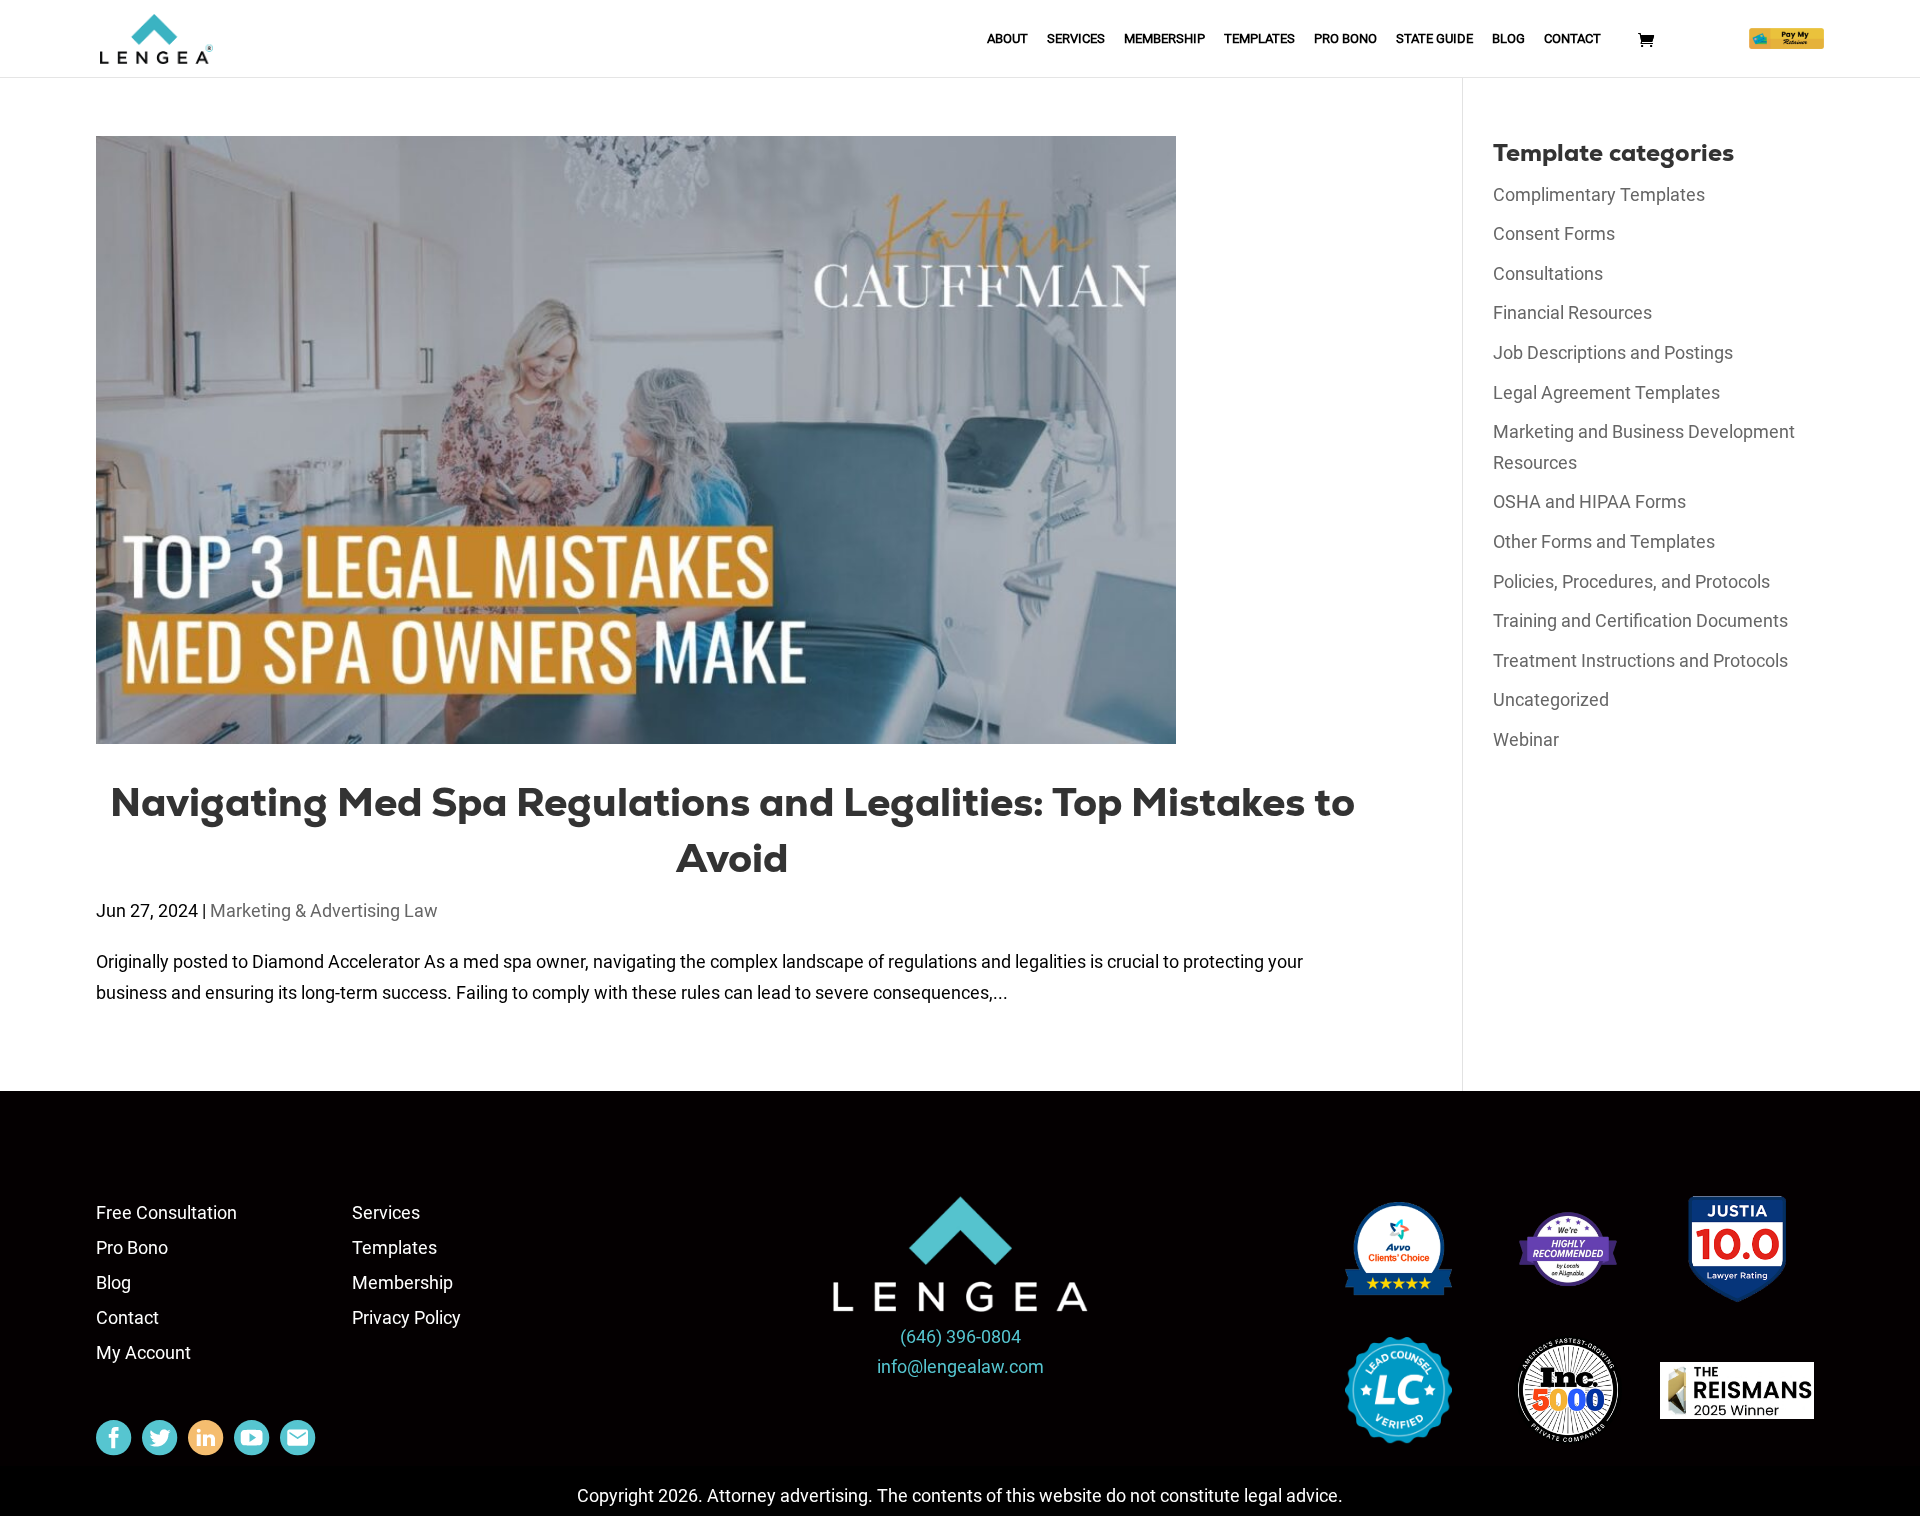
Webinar (1526, 739)
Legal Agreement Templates (1606, 392)
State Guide (1434, 39)
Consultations (1548, 273)
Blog (1508, 39)
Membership (1164, 39)
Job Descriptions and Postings (1613, 352)
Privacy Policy (406, 1317)
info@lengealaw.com (960, 1366)
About (1007, 39)
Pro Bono (1345, 39)
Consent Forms (1554, 233)
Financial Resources (1572, 312)
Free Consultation (166, 1212)
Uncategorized (1551, 699)
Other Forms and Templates (1604, 541)
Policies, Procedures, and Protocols (1631, 581)
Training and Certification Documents (1640, 620)
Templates (1259, 39)
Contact (1572, 39)
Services (1076, 39)
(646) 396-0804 (960, 1336)
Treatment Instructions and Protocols (1640, 660)
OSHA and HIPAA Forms (1589, 501)
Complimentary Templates (1599, 194)
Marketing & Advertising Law (324, 910)
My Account (143, 1352)
